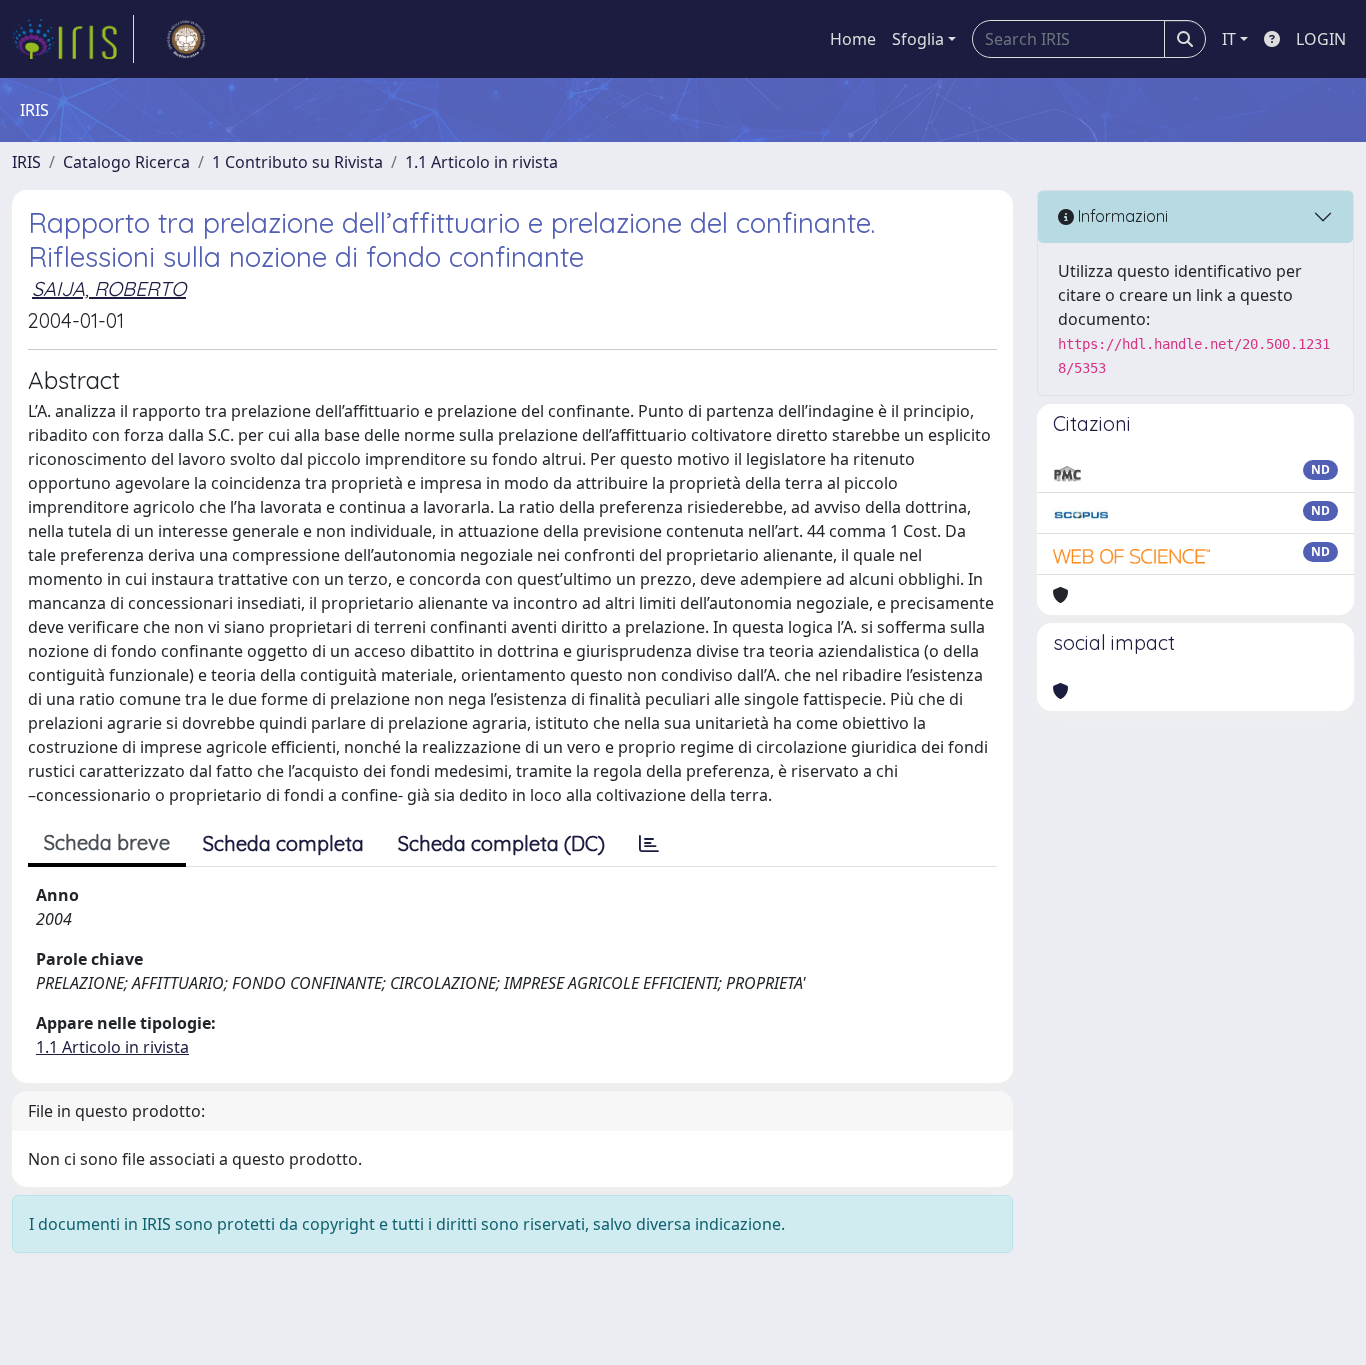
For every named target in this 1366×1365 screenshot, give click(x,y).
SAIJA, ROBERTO (109, 288)
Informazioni (1121, 216)
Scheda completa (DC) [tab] (501, 843)
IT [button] (1229, 39)
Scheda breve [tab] (107, 842)
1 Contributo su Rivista (297, 162)
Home (853, 39)
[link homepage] (73, 39)
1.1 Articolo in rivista (481, 162)
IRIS (26, 162)
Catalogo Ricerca (126, 162)
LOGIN (1321, 39)
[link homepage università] (186, 39)
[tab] (649, 844)
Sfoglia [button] (918, 39)
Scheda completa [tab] (283, 843)
